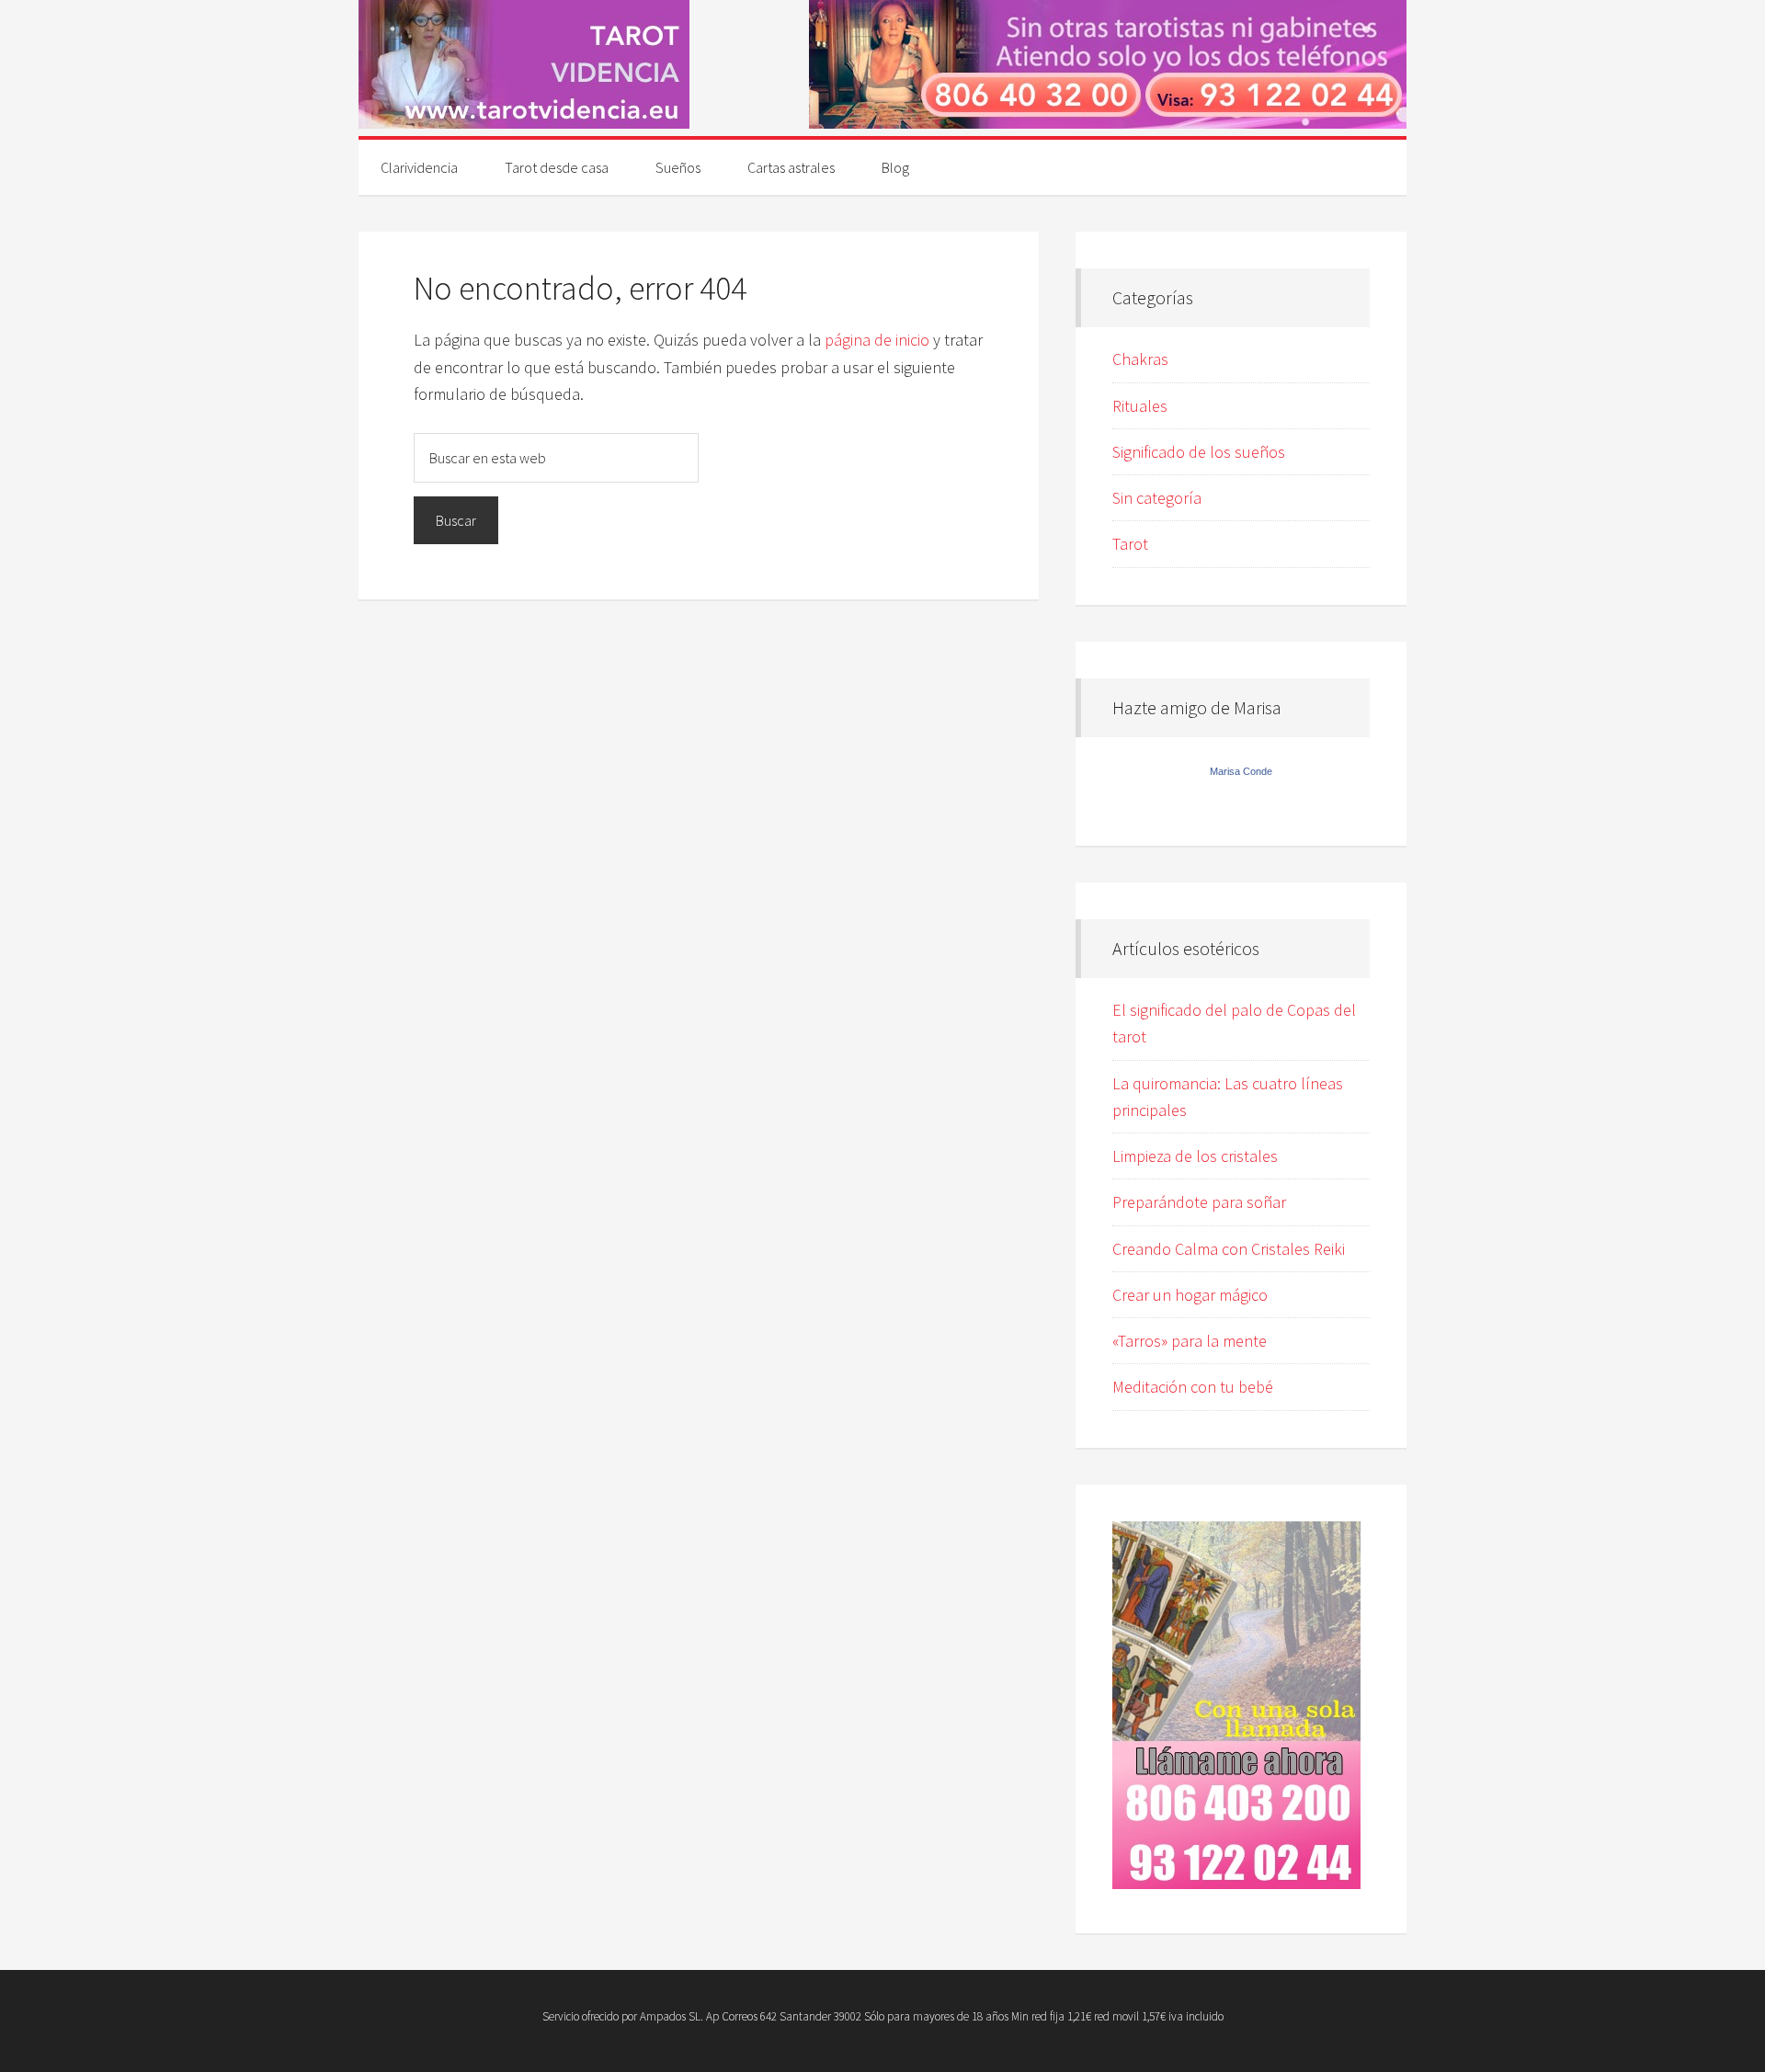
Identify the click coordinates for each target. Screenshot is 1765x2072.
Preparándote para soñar (1199, 1202)
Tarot (1130, 544)
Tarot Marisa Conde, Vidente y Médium (524, 64)
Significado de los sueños (1199, 452)
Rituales (1140, 406)
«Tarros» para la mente (1190, 1341)
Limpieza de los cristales (1195, 1156)
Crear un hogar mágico (1190, 1295)
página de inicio (877, 340)
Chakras (1140, 359)
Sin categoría (1157, 498)
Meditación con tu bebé (1193, 1387)
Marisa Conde (1241, 771)
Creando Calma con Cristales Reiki (1229, 1249)
